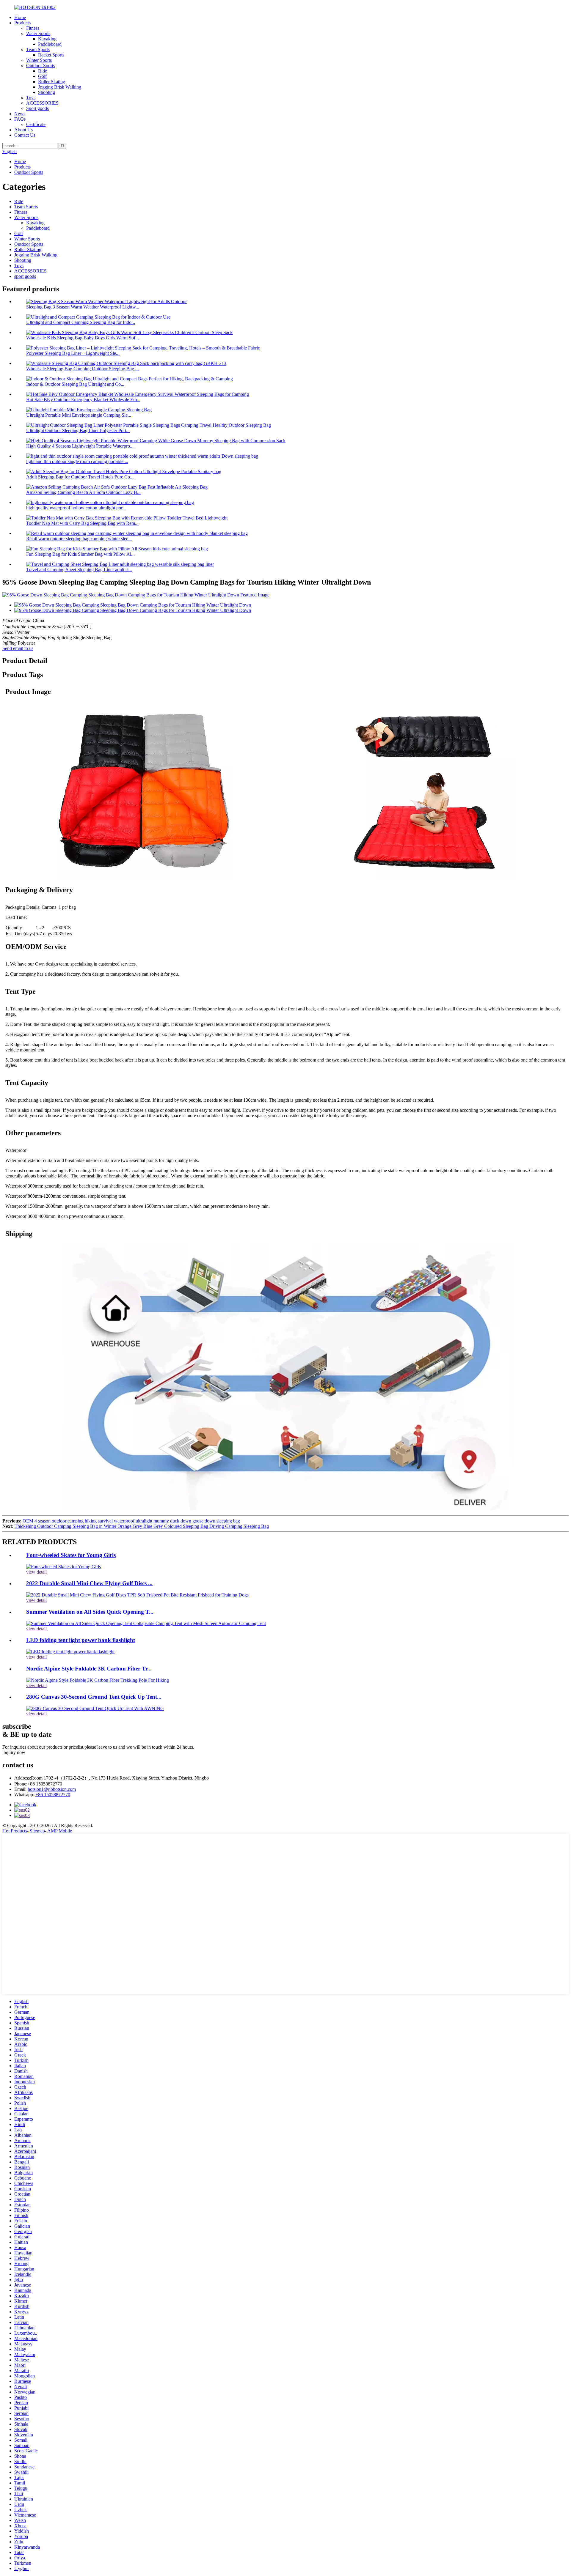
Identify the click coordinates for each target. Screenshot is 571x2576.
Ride (43, 71)
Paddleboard (50, 44)
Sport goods (37, 108)
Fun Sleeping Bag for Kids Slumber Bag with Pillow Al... (80, 554)
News (20, 114)
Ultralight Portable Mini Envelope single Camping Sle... (79, 415)
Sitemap (37, 1831)
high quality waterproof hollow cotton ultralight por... (76, 508)
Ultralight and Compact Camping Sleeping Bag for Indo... (81, 322)
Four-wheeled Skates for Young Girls (71, 1555)
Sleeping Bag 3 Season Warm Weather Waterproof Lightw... (83, 307)
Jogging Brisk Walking (60, 87)
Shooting (47, 92)
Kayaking (47, 39)
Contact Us (25, 135)
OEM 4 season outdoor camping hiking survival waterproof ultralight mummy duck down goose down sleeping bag (131, 1521)
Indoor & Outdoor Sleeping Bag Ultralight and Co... (75, 384)
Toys (31, 98)
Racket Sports (51, 55)
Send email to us (18, 648)
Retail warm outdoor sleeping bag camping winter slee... (79, 539)
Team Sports (38, 49)
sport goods (25, 276)
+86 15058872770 (53, 1795)
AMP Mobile (60, 1831)
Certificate (36, 124)
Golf (42, 76)
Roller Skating (52, 82)
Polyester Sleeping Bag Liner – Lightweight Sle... (73, 353)
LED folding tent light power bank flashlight (81, 1640)
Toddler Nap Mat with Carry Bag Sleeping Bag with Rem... (82, 523)
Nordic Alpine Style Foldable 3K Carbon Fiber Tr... (89, 1669)
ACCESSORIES (42, 103)
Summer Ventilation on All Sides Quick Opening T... (90, 1612)
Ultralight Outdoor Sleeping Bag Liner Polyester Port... (78, 430)
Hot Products (15, 1831)
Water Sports (38, 33)
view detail (36, 1572)
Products (22, 23)
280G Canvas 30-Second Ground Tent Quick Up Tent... (94, 1697)
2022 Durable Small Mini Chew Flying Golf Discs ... (89, 1583)
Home (20, 17)
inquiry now (14, 1752)
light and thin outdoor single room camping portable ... (77, 461)
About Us (23, 130)
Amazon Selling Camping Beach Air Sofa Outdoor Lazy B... (83, 492)
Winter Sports (39, 60)
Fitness (33, 28)
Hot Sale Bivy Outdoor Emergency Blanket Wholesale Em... (83, 400)
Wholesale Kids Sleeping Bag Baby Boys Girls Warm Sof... (83, 338)
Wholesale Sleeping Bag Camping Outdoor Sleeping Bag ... (83, 369)
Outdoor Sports (41, 66)
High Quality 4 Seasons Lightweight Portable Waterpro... (80, 446)
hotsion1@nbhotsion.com (52, 1789)
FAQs (20, 119)
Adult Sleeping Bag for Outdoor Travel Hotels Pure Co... (80, 477)
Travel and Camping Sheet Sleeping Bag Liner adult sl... (79, 570)
